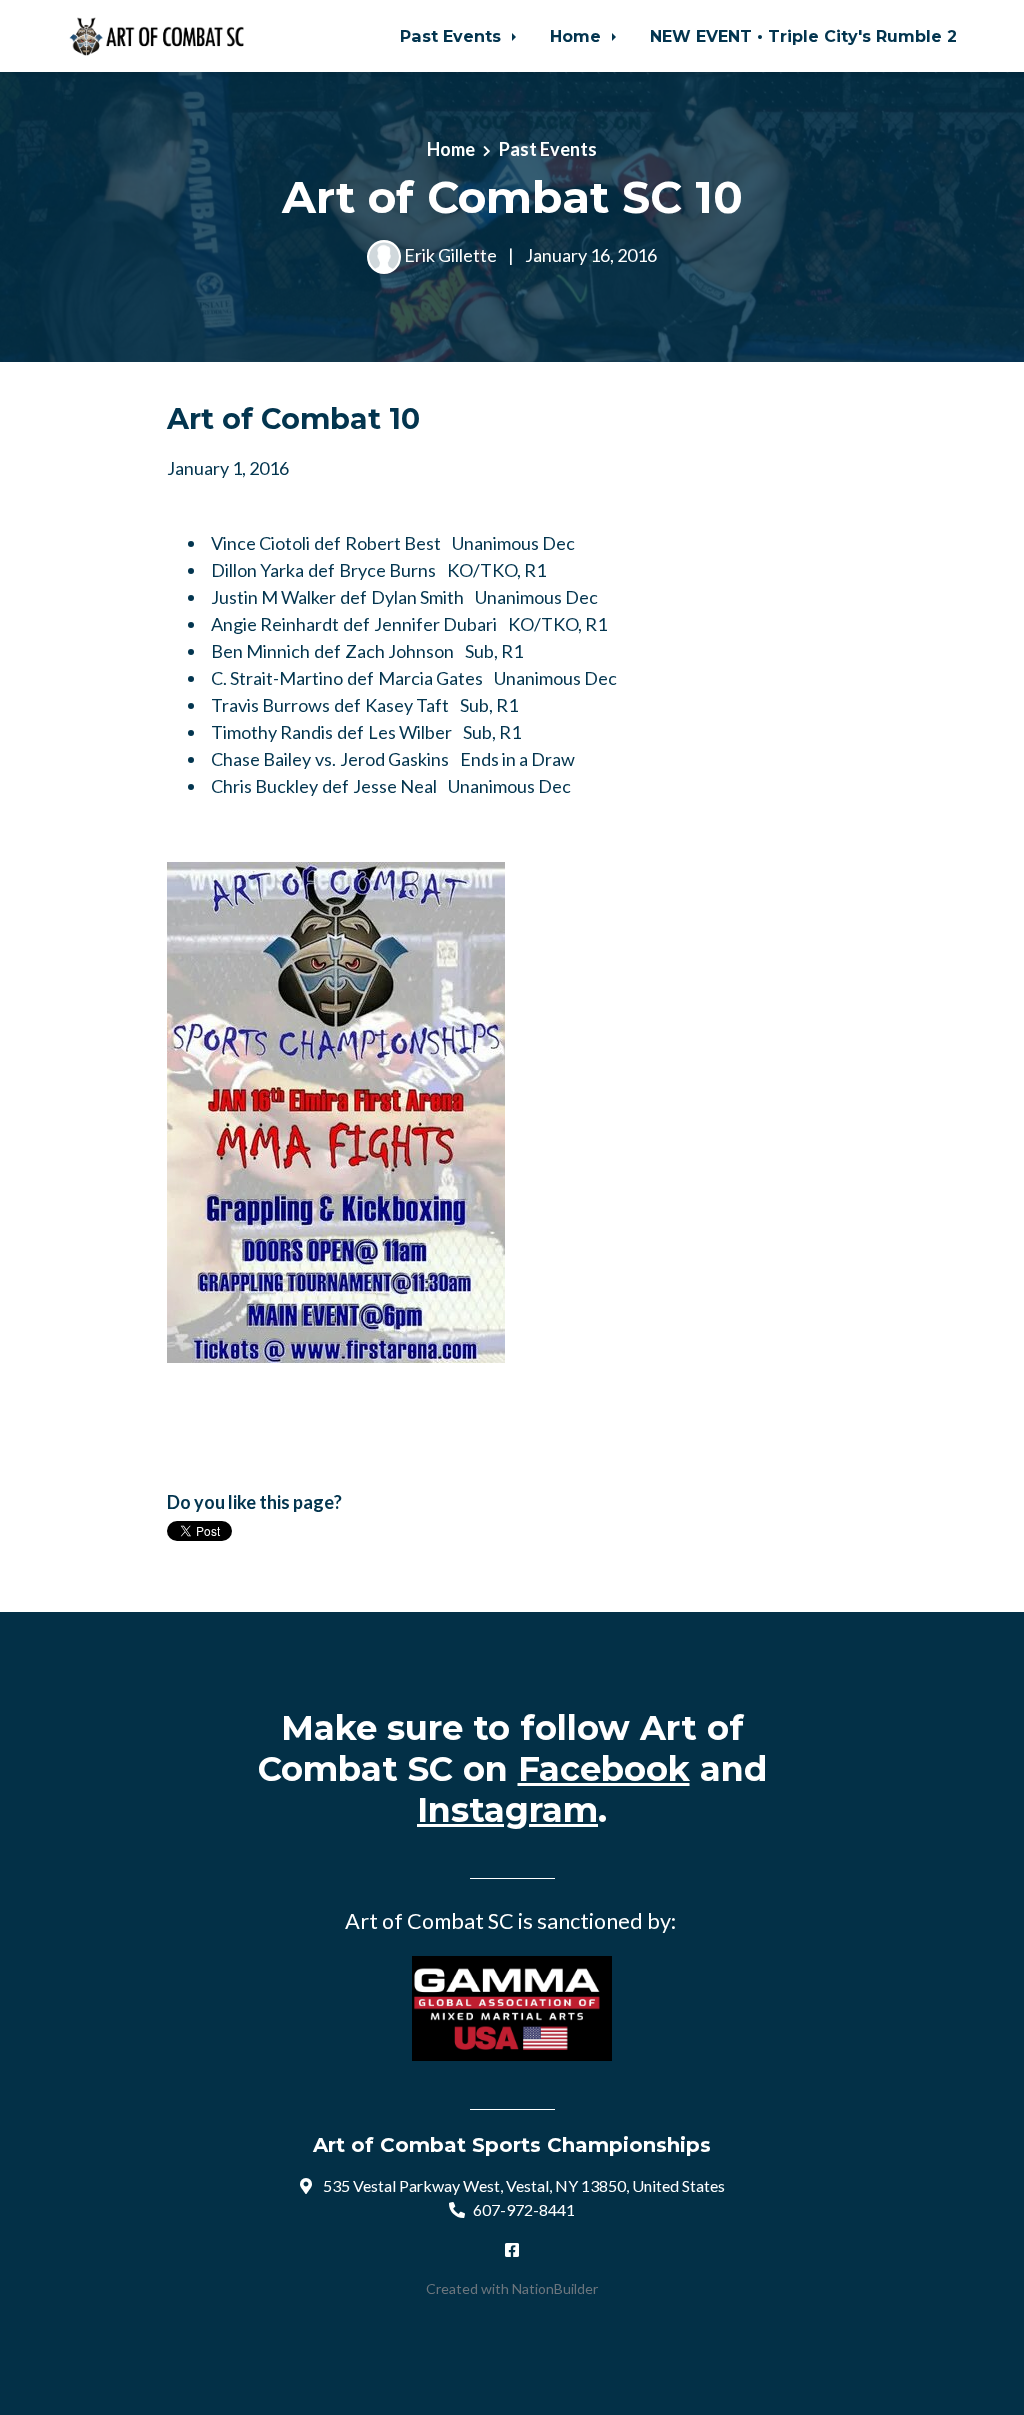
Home (578, 36)
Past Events (453, 36)
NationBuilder (555, 2288)
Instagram (507, 1810)
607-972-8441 (524, 2209)
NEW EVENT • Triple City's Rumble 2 (803, 36)
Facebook (604, 1769)
